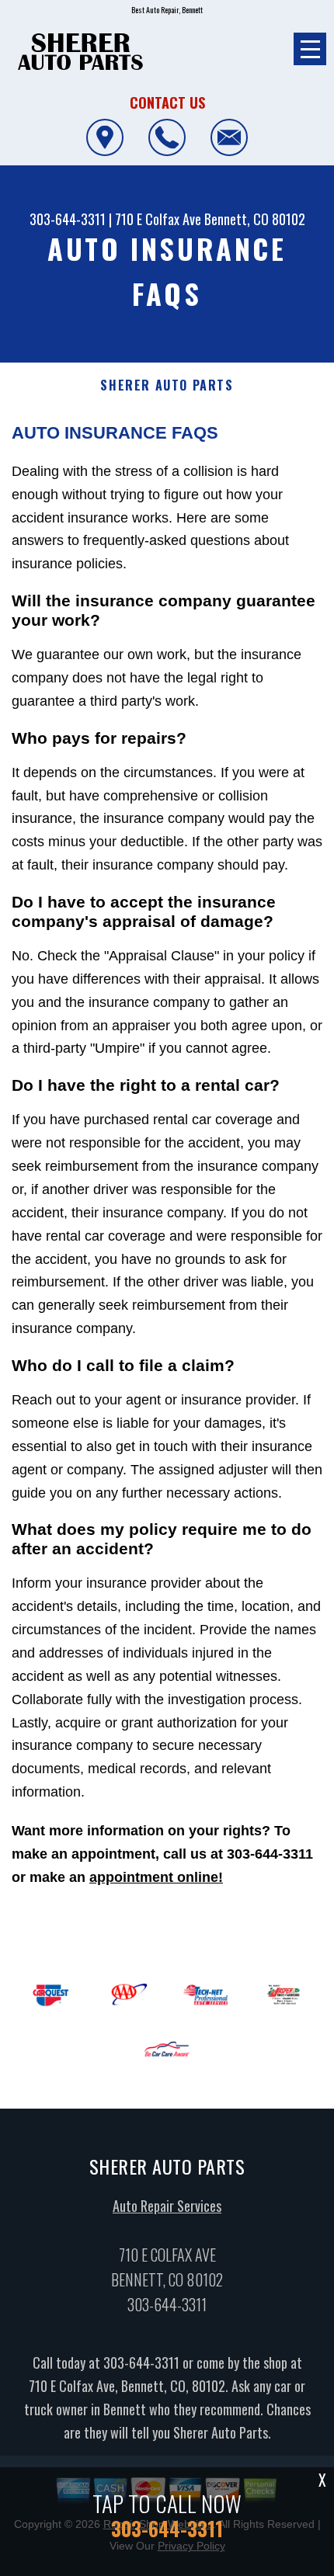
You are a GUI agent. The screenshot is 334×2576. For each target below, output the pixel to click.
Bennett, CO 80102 (255, 219)
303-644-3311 (68, 219)
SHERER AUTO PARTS (167, 385)
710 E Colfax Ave (158, 219)
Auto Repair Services (167, 2206)
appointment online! (156, 1877)
